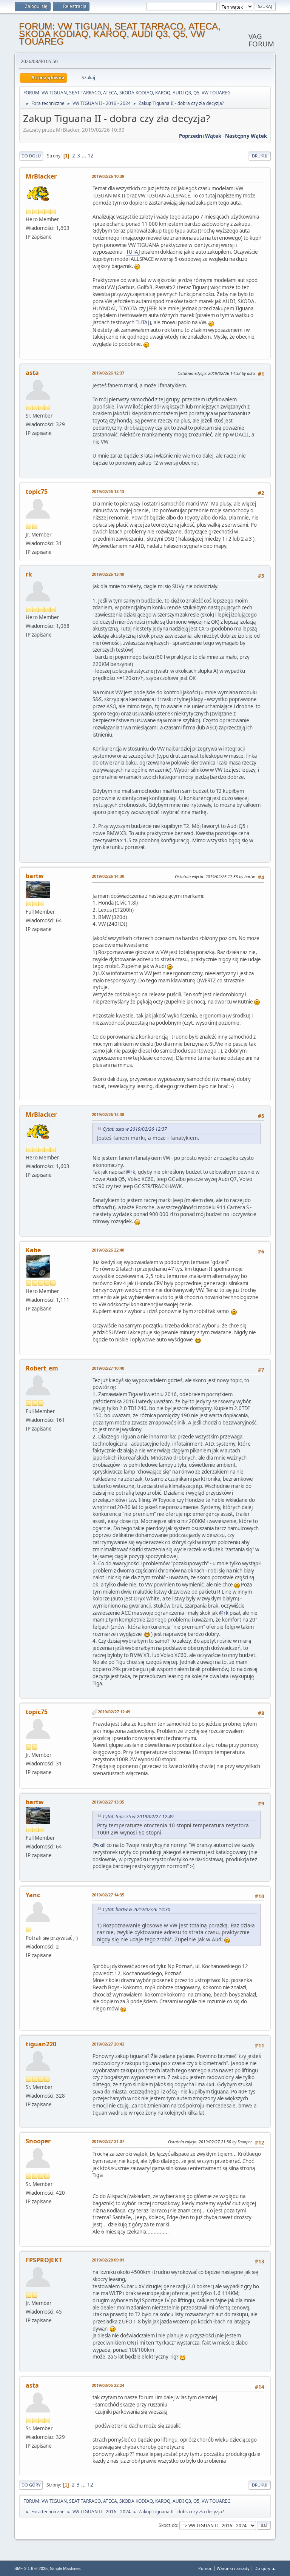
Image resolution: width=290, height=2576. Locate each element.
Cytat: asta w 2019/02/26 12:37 (135, 1129)
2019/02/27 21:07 (108, 2141)
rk (29, 574)
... (84, 156)
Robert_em (42, 1368)
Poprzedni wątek (200, 136)
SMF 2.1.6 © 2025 (31, 2568)
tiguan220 (41, 2044)
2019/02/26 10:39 (108, 176)
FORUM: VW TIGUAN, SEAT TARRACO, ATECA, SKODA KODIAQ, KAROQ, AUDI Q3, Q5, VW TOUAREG (120, 34)
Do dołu (31, 156)
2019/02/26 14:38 (108, 1114)
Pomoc (205, 2568)
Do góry (31, 2485)
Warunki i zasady (233, 2568)
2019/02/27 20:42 (108, 2044)
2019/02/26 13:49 (108, 574)
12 (91, 156)
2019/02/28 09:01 (108, 2260)
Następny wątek (246, 136)
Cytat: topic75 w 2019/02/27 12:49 (138, 1817)
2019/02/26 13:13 (108, 491)
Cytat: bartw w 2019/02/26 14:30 (137, 1909)
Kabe (33, 1250)
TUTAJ (133, 252)
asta (32, 373)
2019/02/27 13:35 (108, 1802)
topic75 (37, 492)
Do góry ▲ (265, 2568)
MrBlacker (41, 176)
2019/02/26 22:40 (108, 1250)
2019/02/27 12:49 (114, 1712)
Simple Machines (65, 2568)
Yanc (33, 1895)
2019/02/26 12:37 (108, 373)
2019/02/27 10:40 (108, 1368)
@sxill (99, 1845)
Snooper (38, 2141)
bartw (35, 876)
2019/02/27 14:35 (108, 1895)
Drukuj (260, 156)
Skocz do (168, 2525)
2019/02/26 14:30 (108, 876)
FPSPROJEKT (44, 2260)
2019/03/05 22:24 (108, 2385)
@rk (130, 1172)
